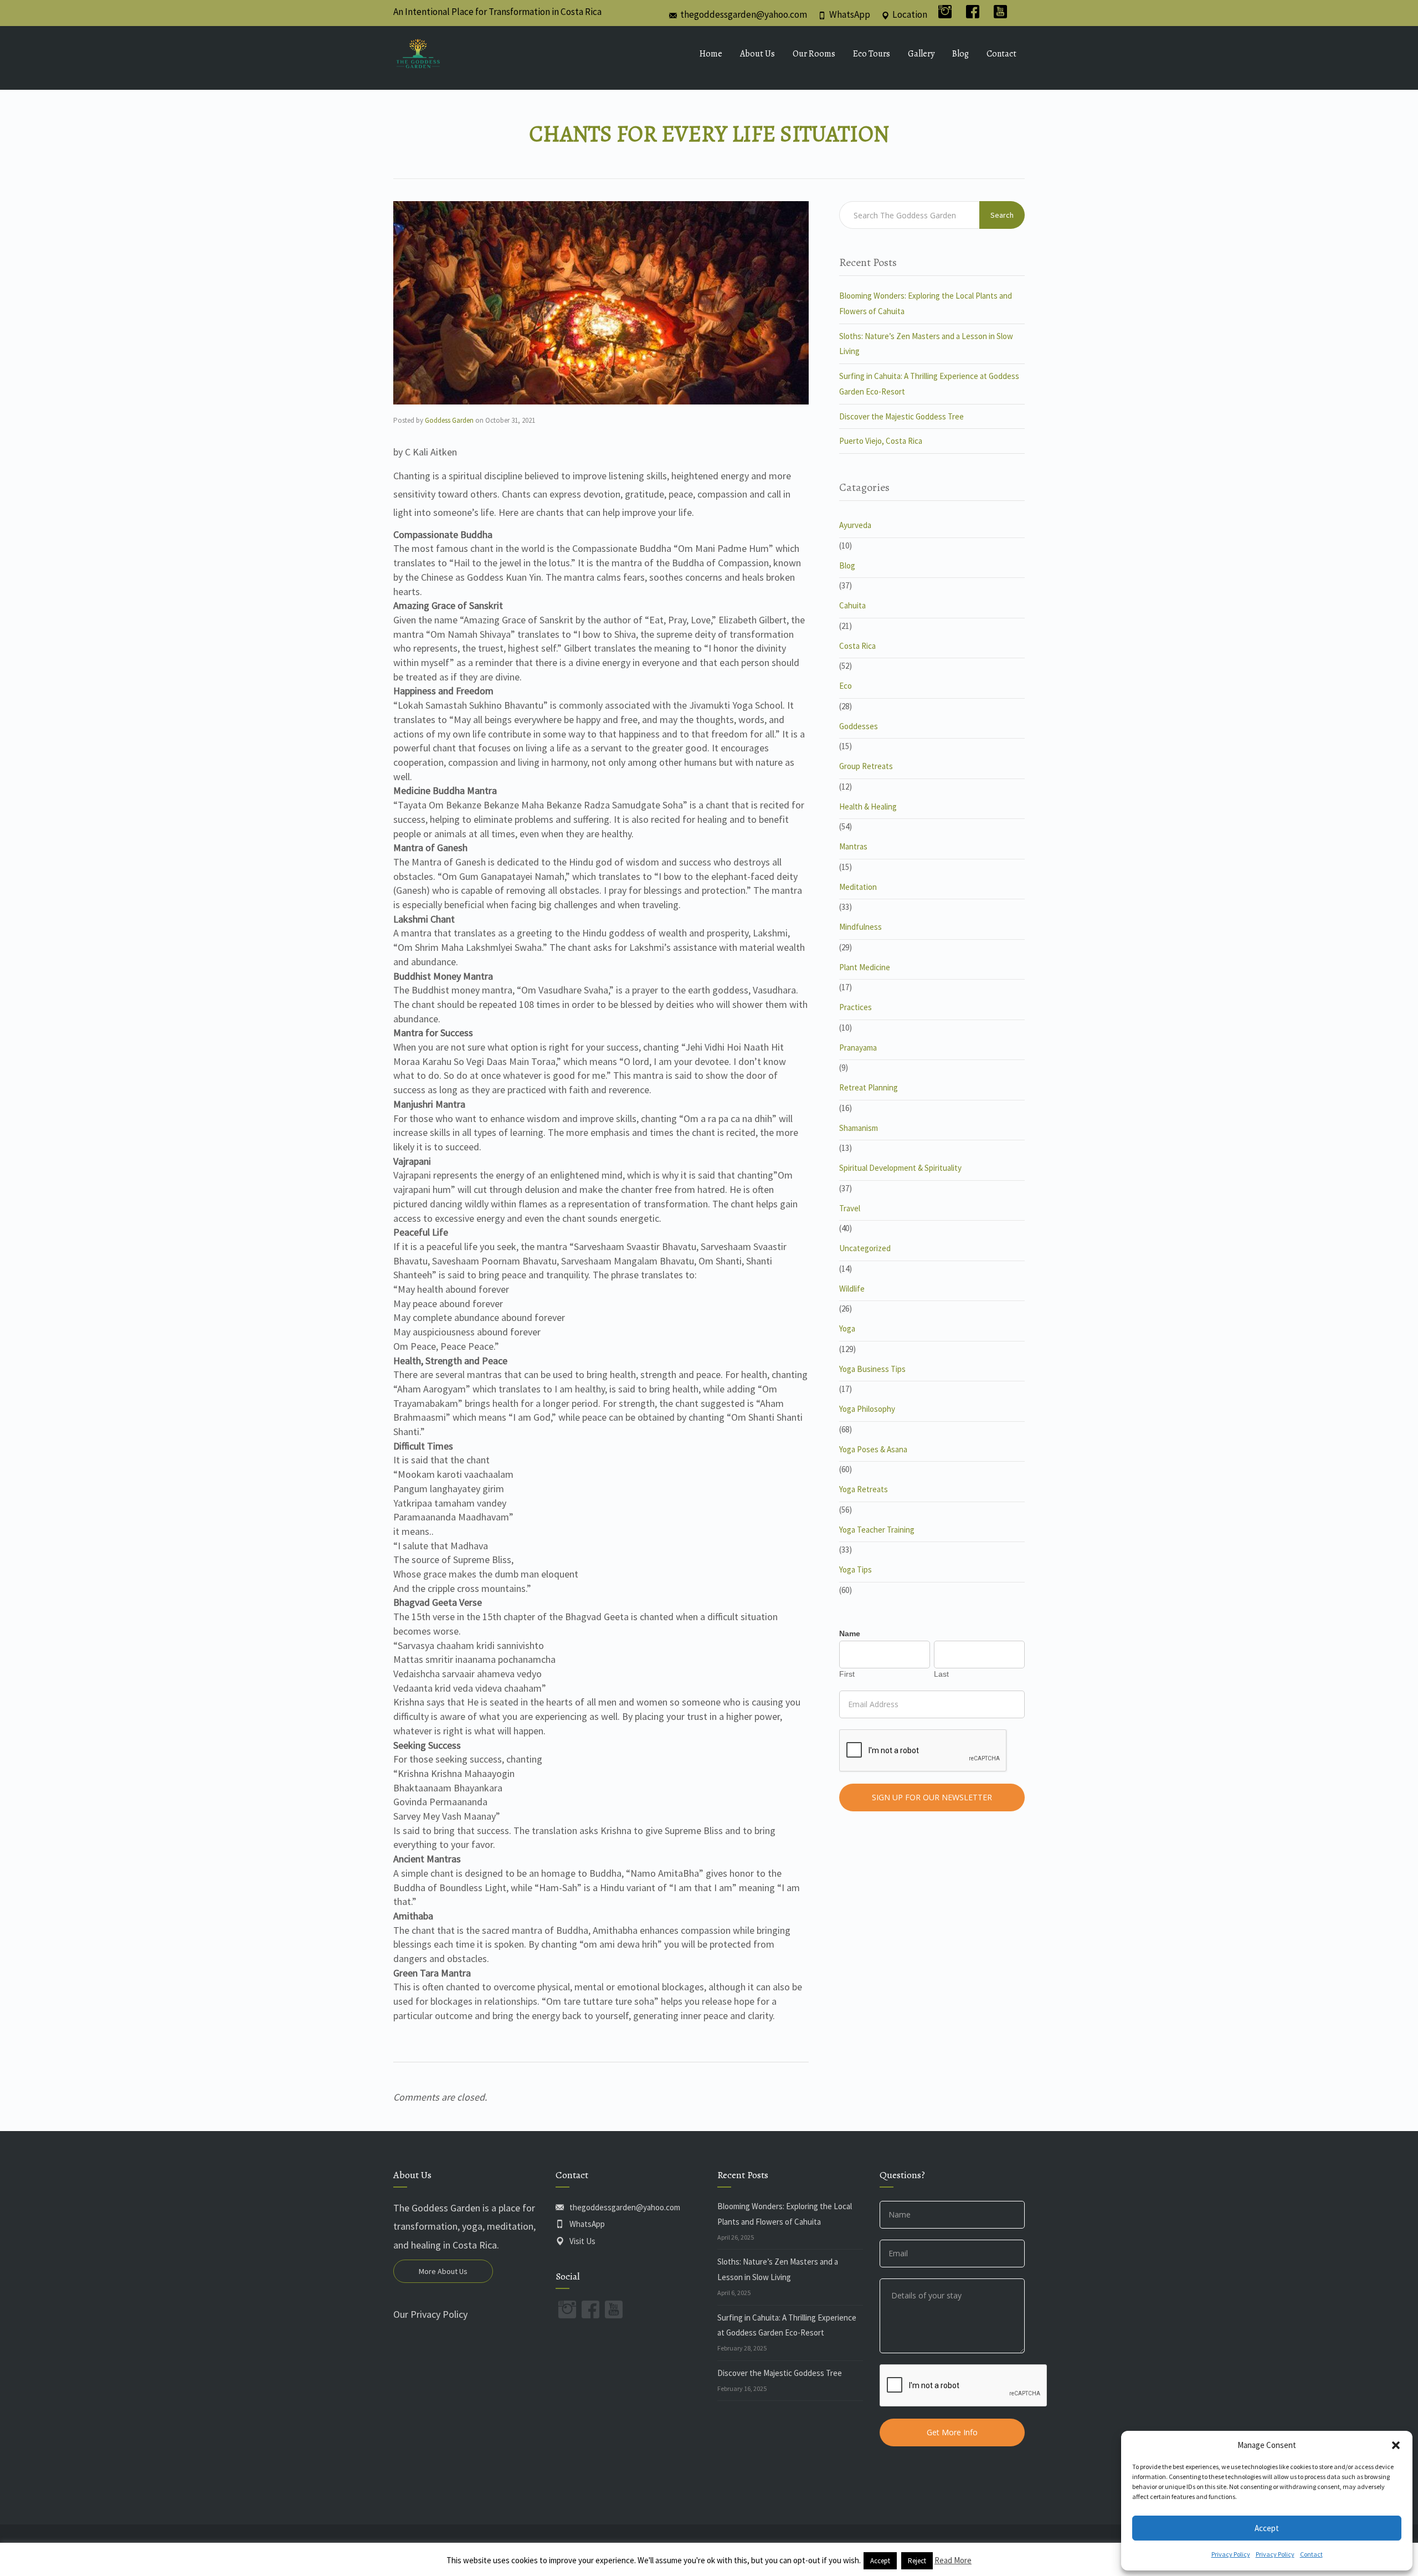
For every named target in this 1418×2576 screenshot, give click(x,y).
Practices (856, 1007)
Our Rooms (814, 54)
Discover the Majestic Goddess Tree (901, 416)
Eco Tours (872, 54)
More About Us (443, 2271)
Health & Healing (868, 806)
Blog (960, 54)
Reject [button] (917, 2561)
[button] (1396, 2445)
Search (1002, 215)
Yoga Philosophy (867, 1409)
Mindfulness (860, 927)
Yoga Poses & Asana (873, 1449)
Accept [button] (880, 2561)
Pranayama (858, 1048)
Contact (1311, 2554)
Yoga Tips (856, 1569)
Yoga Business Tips (872, 1369)
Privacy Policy (1231, 2554)
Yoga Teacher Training (877, 1530)
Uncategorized (865, 1248)
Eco (846, 686)
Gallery (921, 54)
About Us (757, 54)
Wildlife (852, 1289)
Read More (953, 2560)
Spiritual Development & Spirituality (900, 1168)
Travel (850, 1208)
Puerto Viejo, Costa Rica (881, 441)
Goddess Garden (449, 420)
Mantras (853, 846)
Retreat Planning (869, 1087)
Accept (1267, 2528)
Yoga (847, 1328)
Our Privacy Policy (430, 2314)
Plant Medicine (865, 967)
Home (711, 54)
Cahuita (852, 605)
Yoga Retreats (864, 1489)
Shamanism (859, 1128)
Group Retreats (866, 766)
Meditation (858, 887)
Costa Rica (857, 646)
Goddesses (859, 726)
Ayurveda (855, 525)
